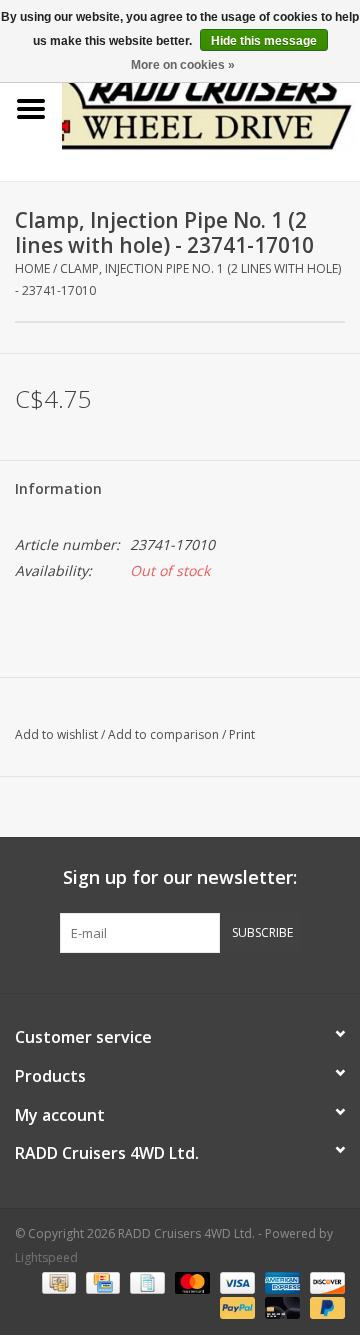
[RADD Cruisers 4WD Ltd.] (211, 107)
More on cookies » (183, 65)
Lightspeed (46, 1257)
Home (32, 268)
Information (58, 488)
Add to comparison (165, 734)
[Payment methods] (57, 1282)
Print (242, 734)
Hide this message (264, 41)
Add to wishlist (56, 734)
